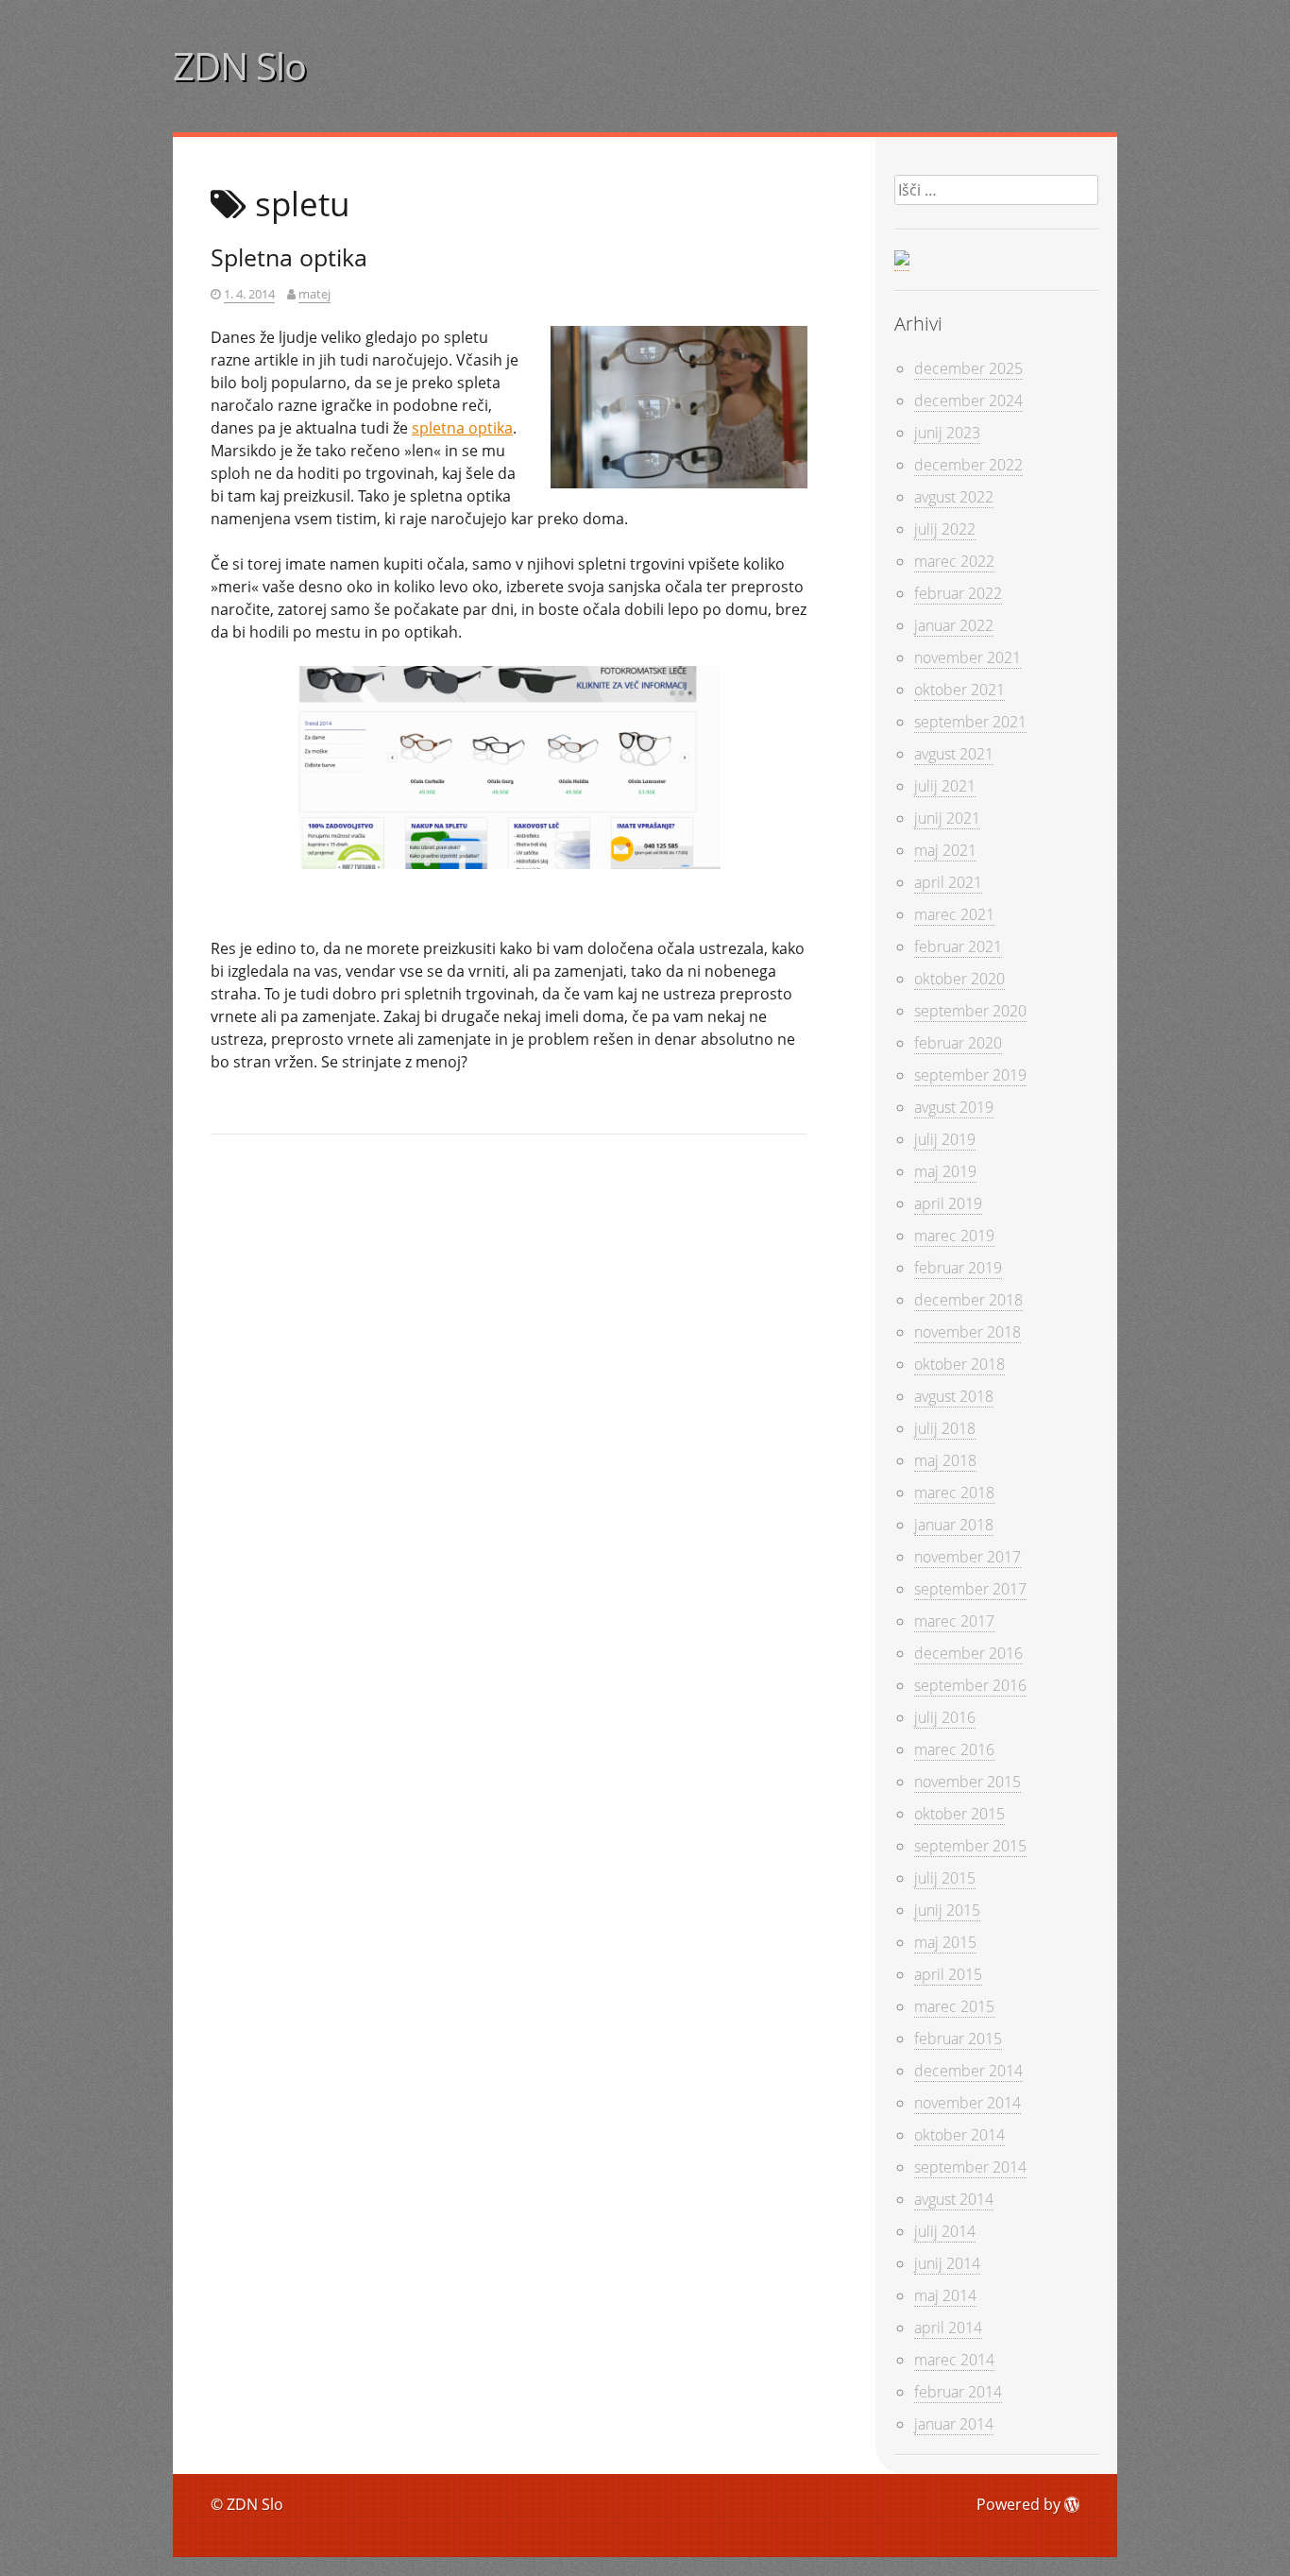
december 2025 (968, 368)
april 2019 (948, 1203)
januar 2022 (954, 625)
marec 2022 (954, 561)
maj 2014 (945, 2295)
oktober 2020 (959, 979)
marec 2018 (954, 1493)
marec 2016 (954, 1749)
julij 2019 (945, 1139)
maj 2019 (945, 1171)
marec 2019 (954, 1236)
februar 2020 (958, 1043)
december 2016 (968, 1653)
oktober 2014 (959, 2135)
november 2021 (967, 657)
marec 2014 (954, 2360)
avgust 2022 (954, 497)
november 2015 (967, 1782)
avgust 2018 (954, 1396)
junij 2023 (947, 433)
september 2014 (970, 2167)
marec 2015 (954, 2006)
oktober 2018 (959, 1364)
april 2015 (948, 1974)
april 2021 (948, 882)
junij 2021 (947, 818)
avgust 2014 (954, 2199)
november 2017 (967, 1557)
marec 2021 (954, 914)
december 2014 (968, 2071)
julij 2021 (945, 786)
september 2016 (970, 1685)
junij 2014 (947, 2263)
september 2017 (970, 1589)
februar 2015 (958, 2039)
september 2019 (970, 1075)
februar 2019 (958, 1268)
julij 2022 (945, 529)
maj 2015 (945, 1942)
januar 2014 (954, 2424)
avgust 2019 (954, 1107)
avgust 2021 (954, 754)
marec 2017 (954, 1621)
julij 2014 (945, 2231)
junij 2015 (947, 1910)
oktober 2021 (959, 690)
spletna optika (462, 428)
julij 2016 (945, 1717)
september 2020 (970, 1011)
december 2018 (968, 1300)
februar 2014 (958, 2392)
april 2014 (948, 2328)
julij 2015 (945, 1878)
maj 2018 (945, 1460)
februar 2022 (958, 593)
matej (314, 294)
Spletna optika (289, 257)
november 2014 (967, 2103)
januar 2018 (954, 1525)
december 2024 (968, 401)
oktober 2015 (959, 1814)
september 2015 (970, 1846)
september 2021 (970, 722)
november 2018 (967, 1332)
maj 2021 (945, 850)
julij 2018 (945, 1428)
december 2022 (968, 465)
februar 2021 (958, 947)
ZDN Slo (239, 66)
